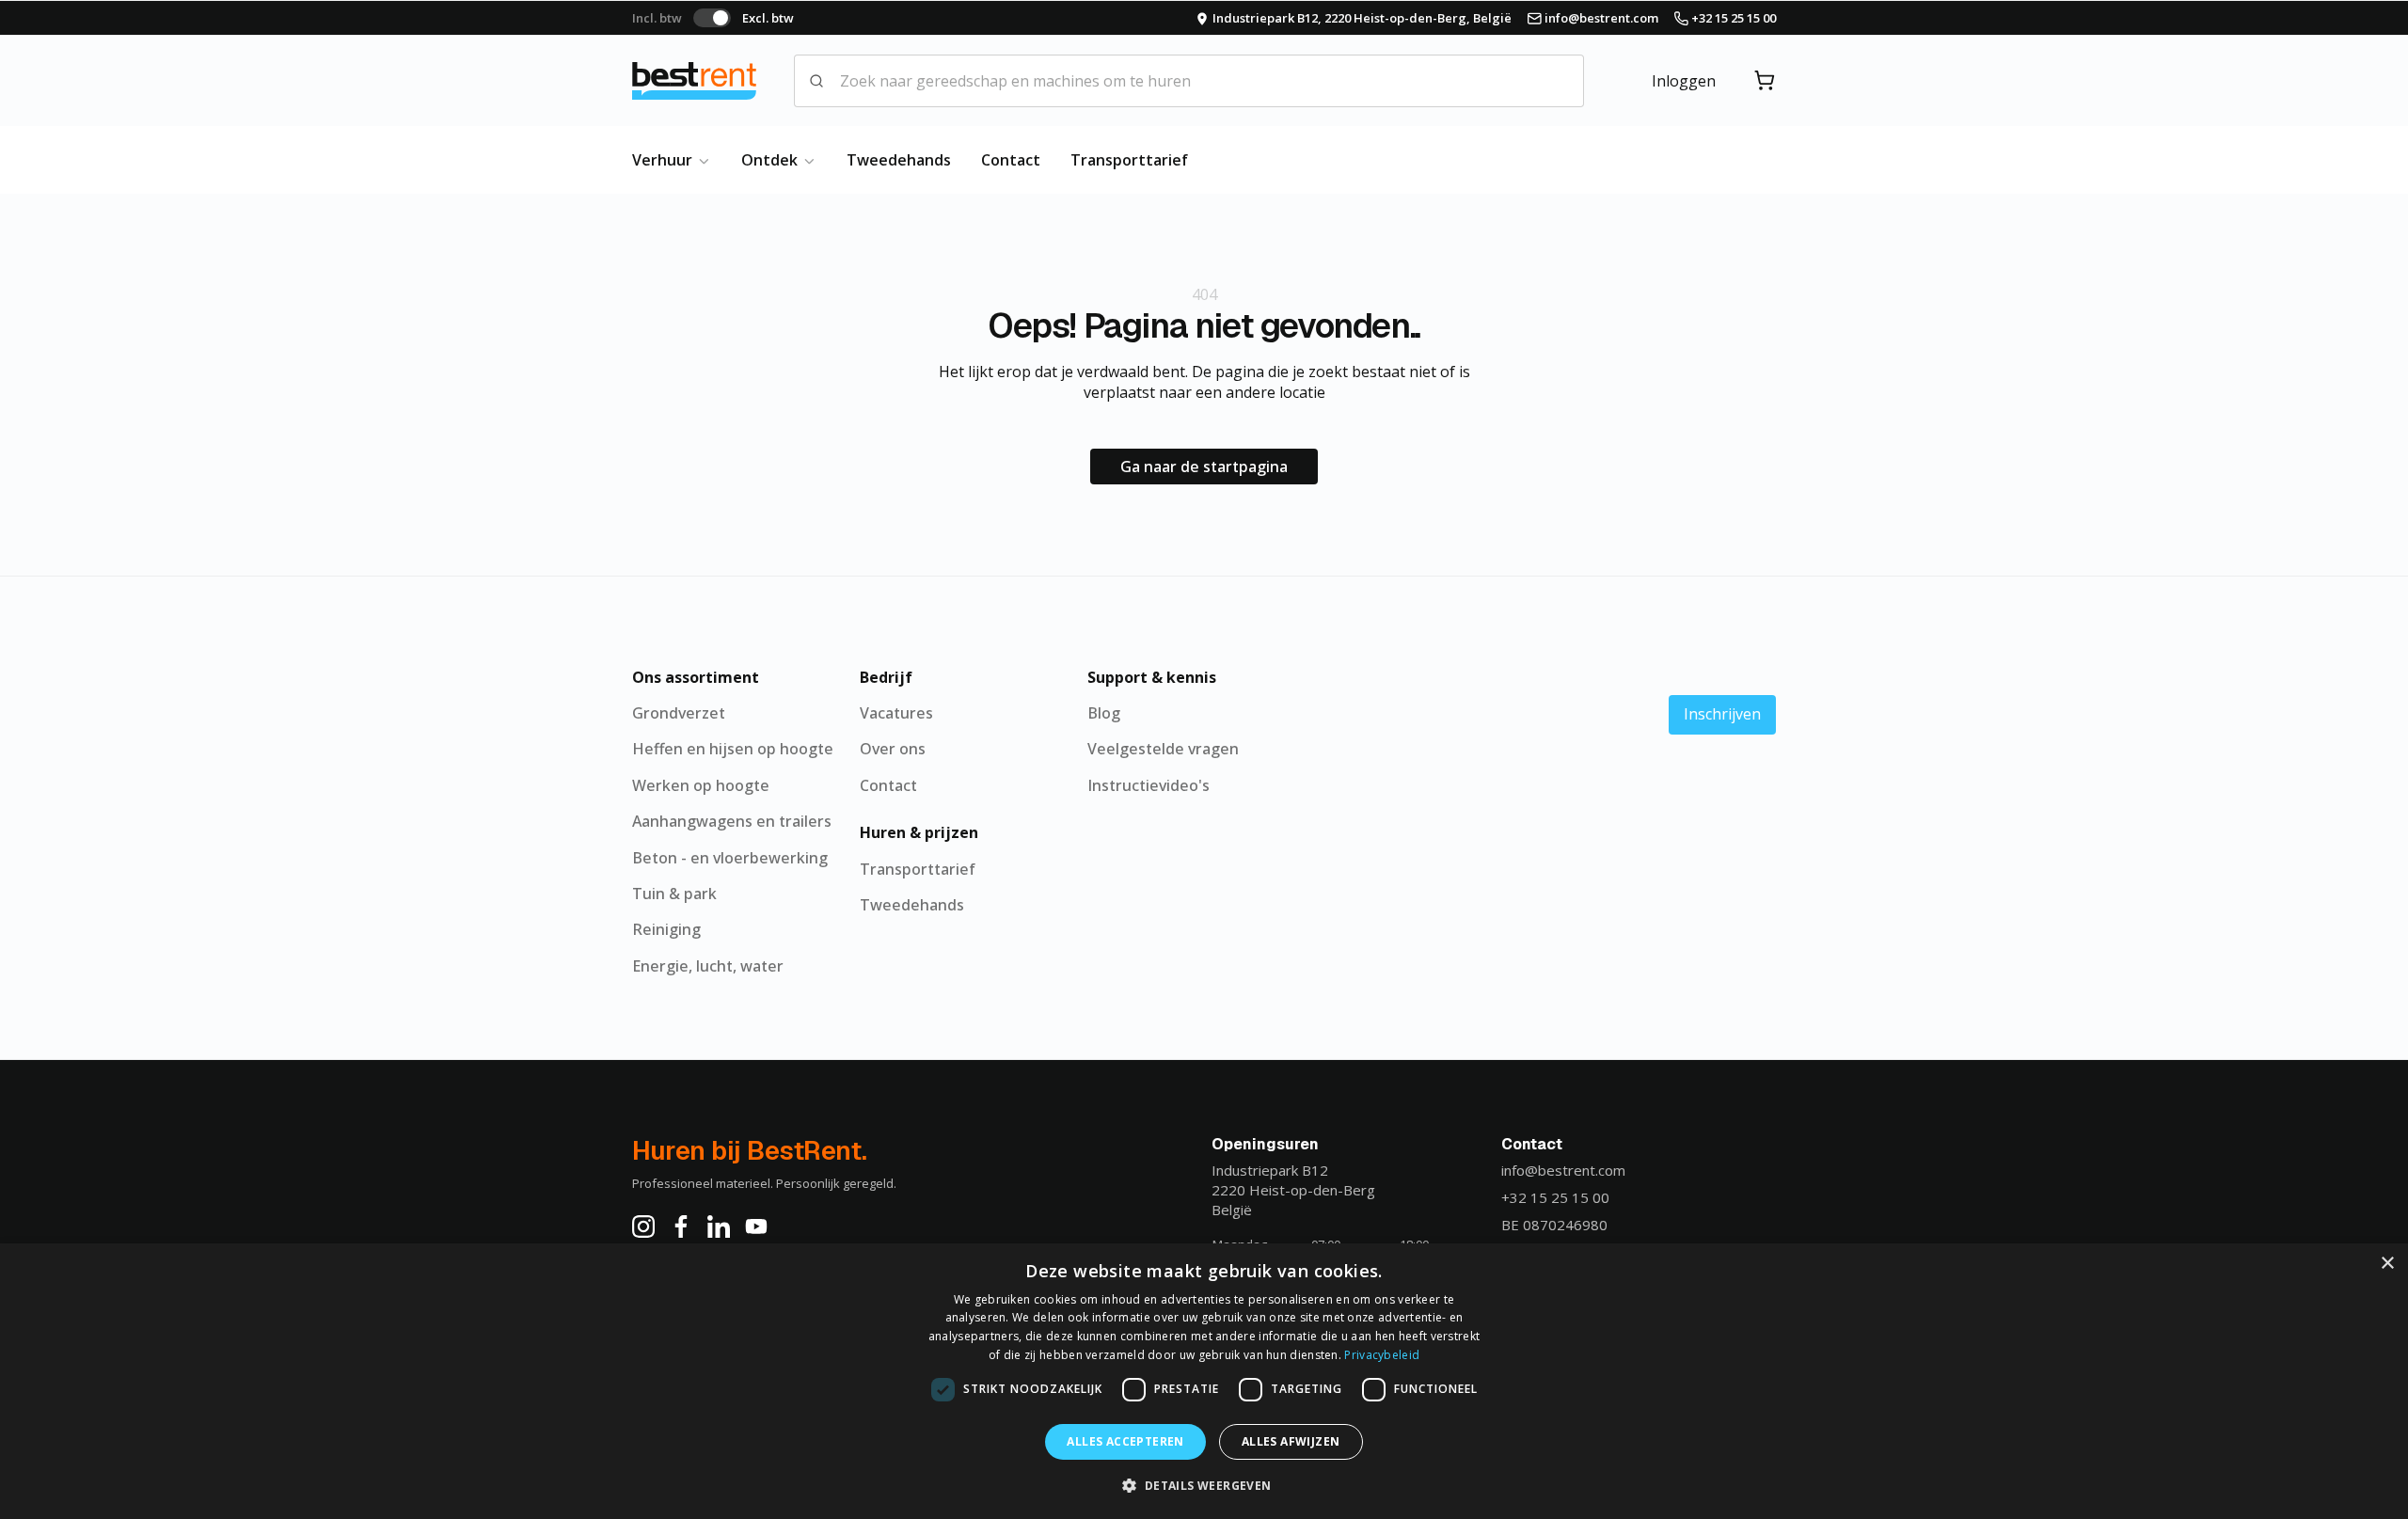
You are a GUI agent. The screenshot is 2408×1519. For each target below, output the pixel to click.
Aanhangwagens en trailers (732, 821)
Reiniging (666, 929)
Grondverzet (679, 713)
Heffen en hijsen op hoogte (733, 749)
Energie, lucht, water (708, 966)
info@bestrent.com (1563, 1170)
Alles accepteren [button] (1125, 1441)
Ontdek (771, 160)
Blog (1104, 713)
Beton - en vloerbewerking (730, 858)
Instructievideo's (1149, 785)
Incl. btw (657, 18)
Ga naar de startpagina (1204, 467)
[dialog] (1204, 1381)
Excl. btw (768, 18)
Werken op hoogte (701, 785)
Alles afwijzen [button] (1291, 1441)
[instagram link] (643, 1226)
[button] (1204, 1485)
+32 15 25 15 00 (1555, 1197)
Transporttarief (1129, 160)
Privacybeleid (1382, 1355)
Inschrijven (1722, 714)
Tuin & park (674, 894)
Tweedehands (899, 160)
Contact (1011, 160)
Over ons (893, 749)
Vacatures (896, 713)
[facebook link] (681, 1226)
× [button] (2387, 1264)
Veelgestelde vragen (1163, 749)
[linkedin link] (719, 1226)
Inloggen (1684, 81)
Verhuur (664, 160)
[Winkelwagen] (1765, 81)
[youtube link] (756, 1226)
